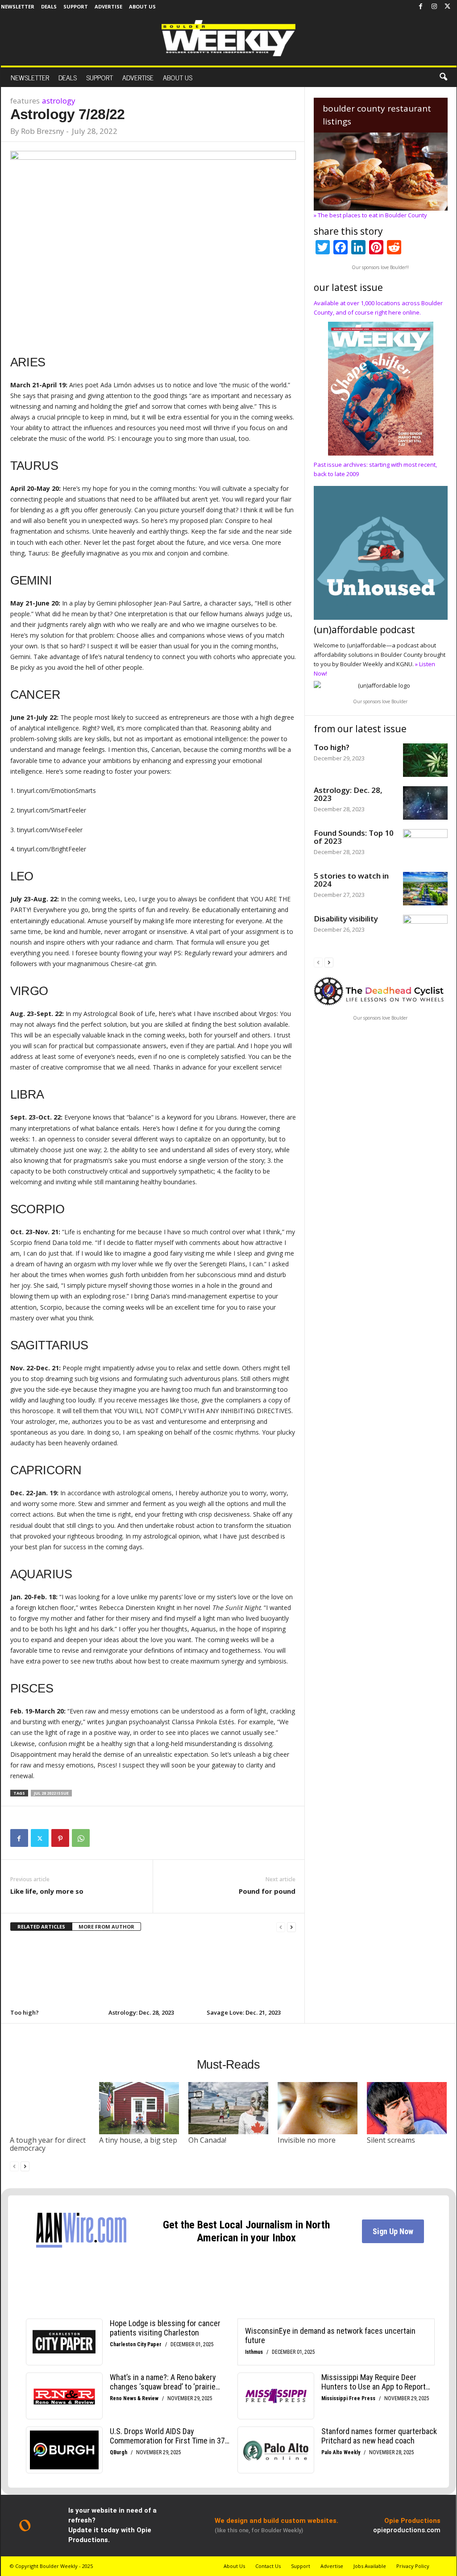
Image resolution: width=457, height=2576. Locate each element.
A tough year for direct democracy (48, 2144)
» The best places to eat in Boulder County (370, 215)
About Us (142, 6)
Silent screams (391, 2140)
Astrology (59, 101)
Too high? (25, 2012)
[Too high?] (55, 1974)
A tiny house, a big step (138, 2140)
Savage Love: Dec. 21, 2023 (244, 2012)
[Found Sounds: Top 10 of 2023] (425, 846)
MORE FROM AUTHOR (106, 1927)
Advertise (108, 6)
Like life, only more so (47, 1891)
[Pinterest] (60, 1838)
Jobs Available (370, 2566)
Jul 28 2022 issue (51, 1793)
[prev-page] (281, 1927)
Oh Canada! (207, 2140)
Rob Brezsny (43, 131)
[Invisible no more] (318, 2108)
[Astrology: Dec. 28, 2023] (153, 1974)
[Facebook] (421, 7)
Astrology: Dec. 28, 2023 (141, 2012)
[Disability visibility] (425, 931)
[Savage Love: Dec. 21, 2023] (251, 1974)
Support (76, 6)
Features (25, 101)
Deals (49, 6)
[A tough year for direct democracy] (50, 2108)
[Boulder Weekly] (228, 38)
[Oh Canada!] (228, 2108)
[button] (443, 77)
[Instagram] (434, 7)
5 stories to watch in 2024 (351, 880)
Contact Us (268, 2566)
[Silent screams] (407, 2108)
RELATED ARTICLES (41, 1927)
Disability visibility (346, 919)
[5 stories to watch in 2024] (425, 889)
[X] (448, 7)
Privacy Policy (413, 2566)
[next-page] (291, 1927)
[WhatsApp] (81, 1838)
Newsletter (18, 6)
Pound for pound (267, 1891)
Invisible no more (307, 2140)
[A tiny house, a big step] (139, 2108)
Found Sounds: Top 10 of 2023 (354, 837)
